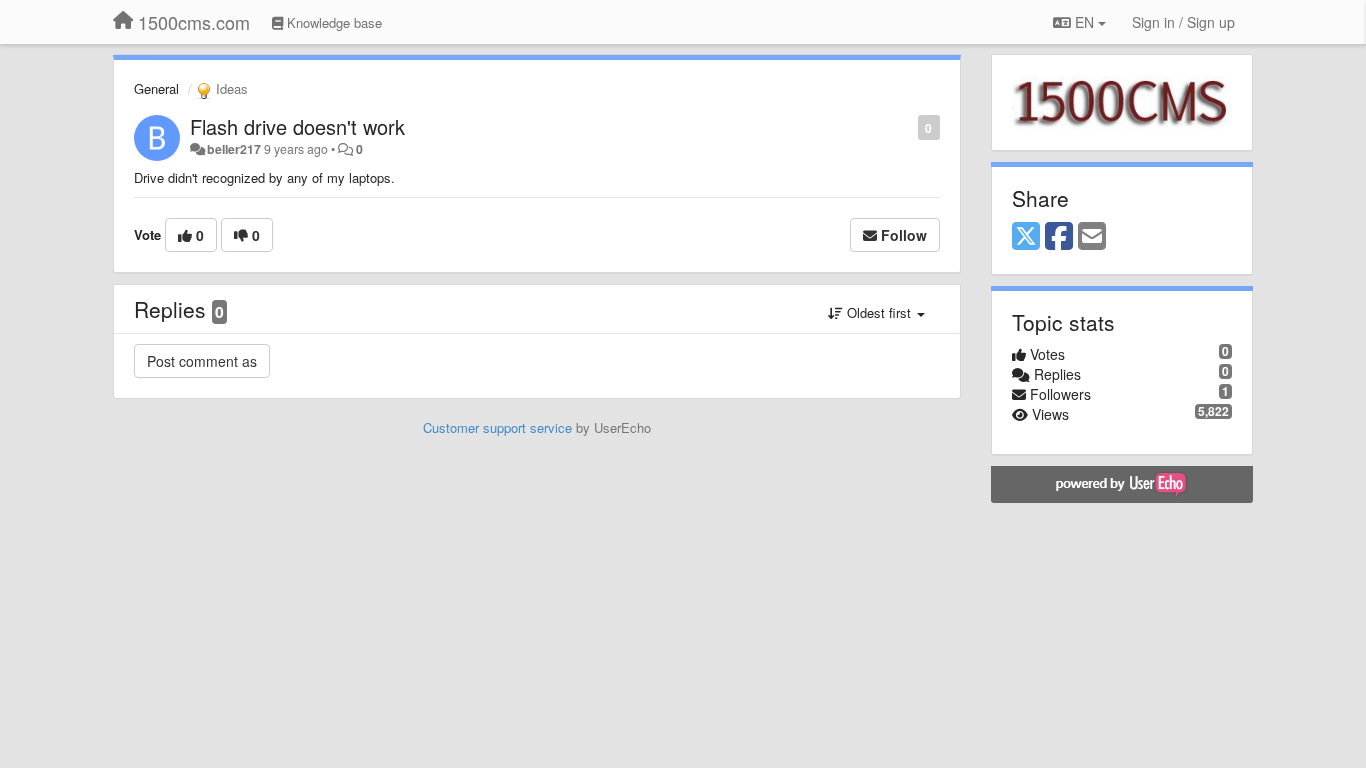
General (156, 88)
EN (1084, 22)
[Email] (1092, 237)
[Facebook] (1059, 237)
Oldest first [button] (879, 312)
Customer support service (497, 427)
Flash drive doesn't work (297, 126)
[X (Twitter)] (1026, 237)
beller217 (234, 149)
